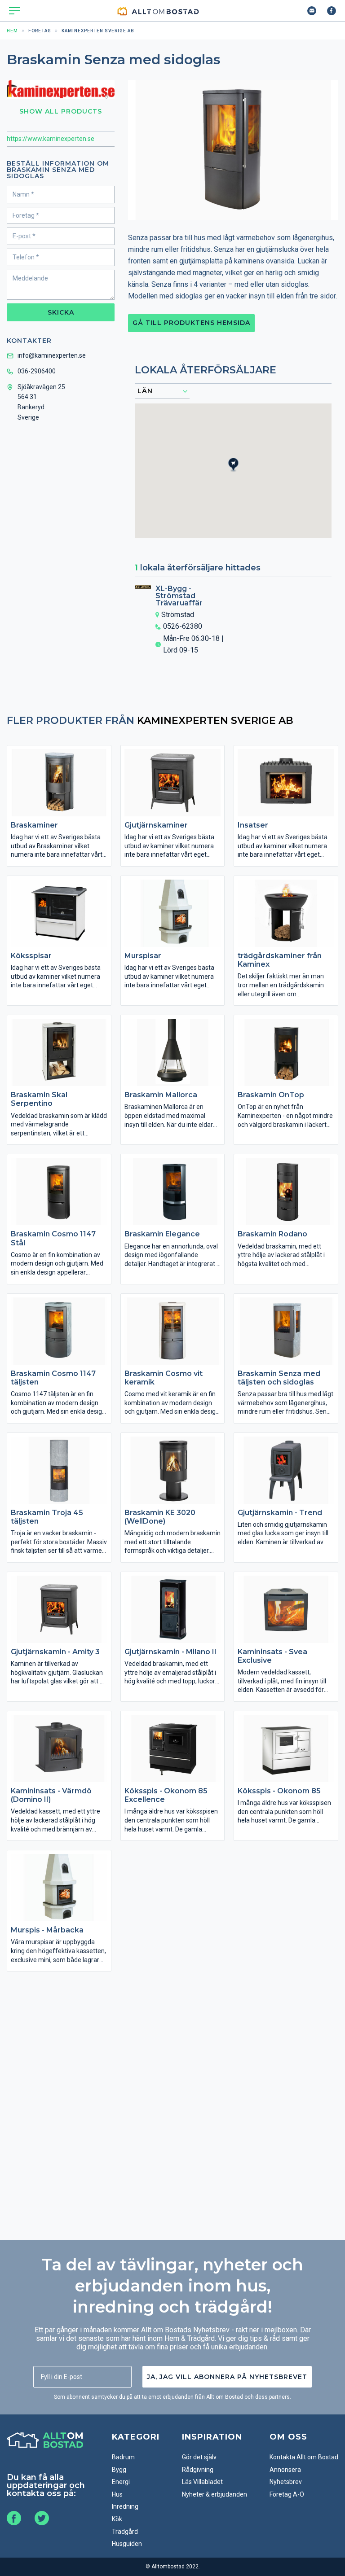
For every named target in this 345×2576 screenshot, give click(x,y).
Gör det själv (199, 2457)
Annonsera (285, 2470)
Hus (117, 2494)
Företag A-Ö (287, 2494)
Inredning (125, 2506)
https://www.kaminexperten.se (51, 139)
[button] (239, 473)
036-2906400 (37, 371)
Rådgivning (198, 2470)
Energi (121, 2482)
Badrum (123, 2457)
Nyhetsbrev (286, 2482)
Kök (117, 2519)
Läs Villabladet (202, 2482)
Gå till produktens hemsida (191, 323)
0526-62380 (183, 626)
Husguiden (127, 2544)
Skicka (61, 312)
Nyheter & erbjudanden (215, 2494)
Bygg (119, 2470)
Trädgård (125, 2532)
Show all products (61, 111)
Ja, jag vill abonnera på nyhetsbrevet (227, 2377)
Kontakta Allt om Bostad (304, 2457)
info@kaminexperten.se (52, 355)
